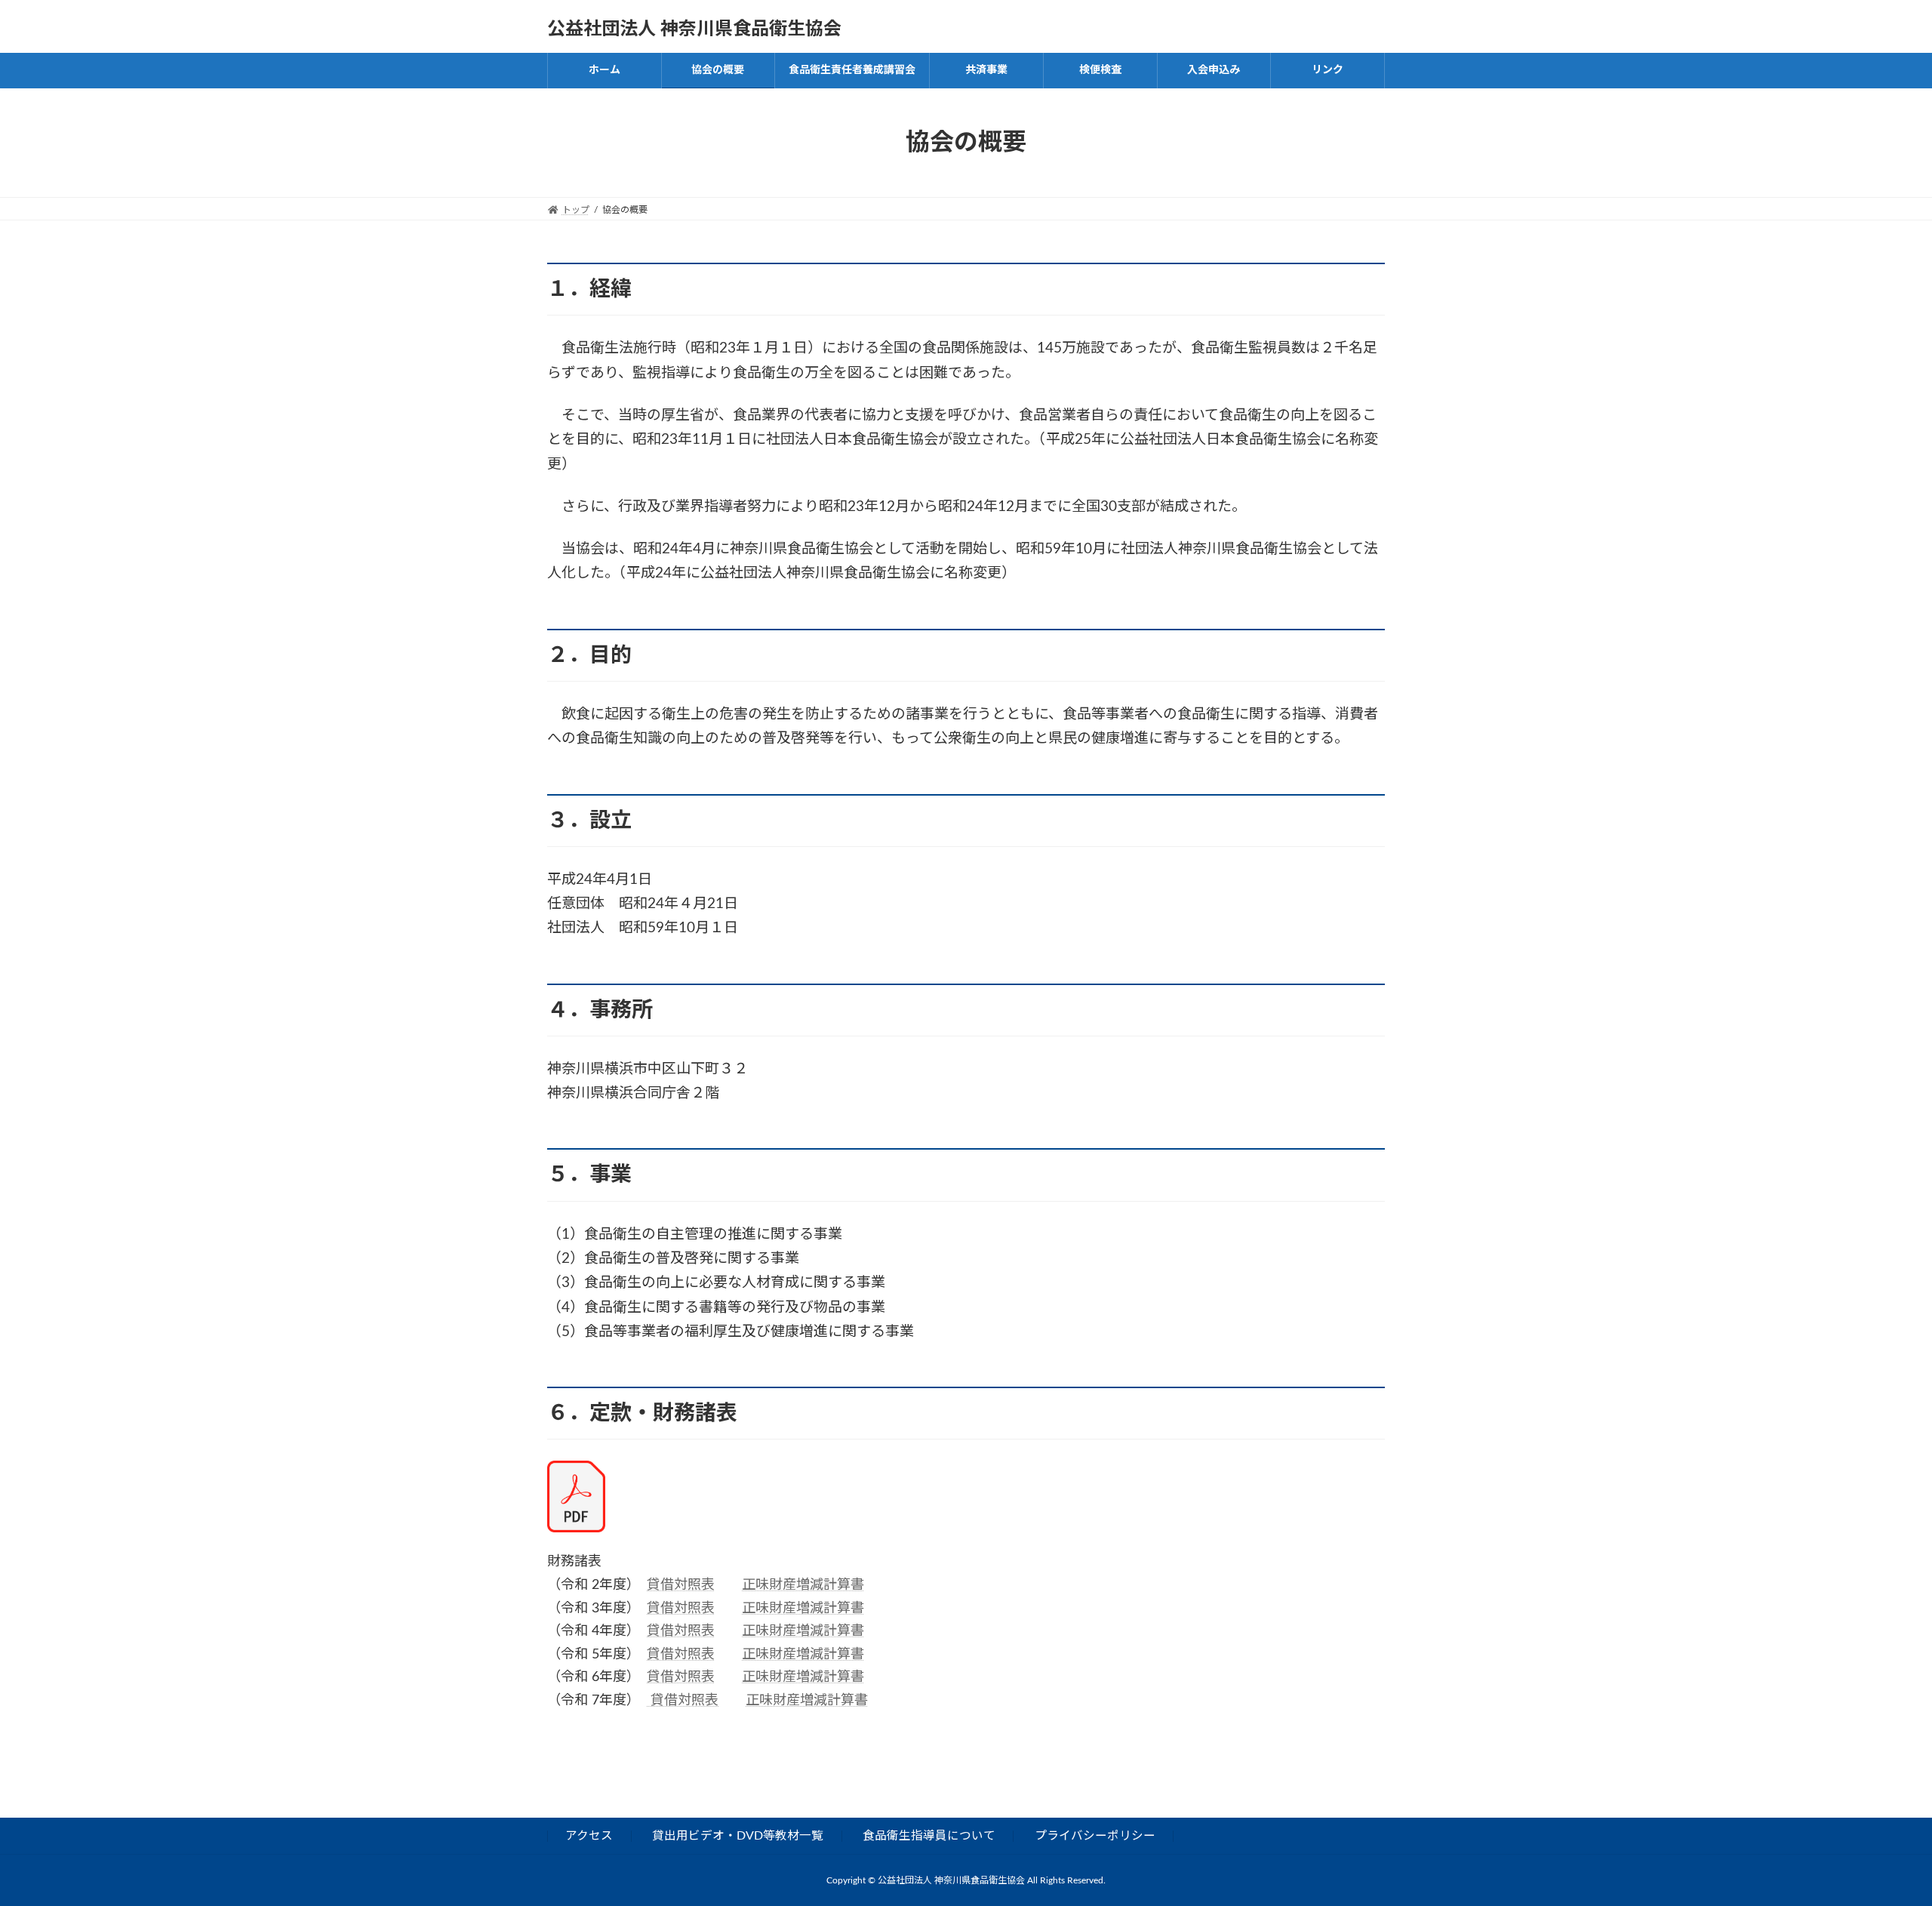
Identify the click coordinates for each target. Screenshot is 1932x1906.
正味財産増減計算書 (803, 1585)
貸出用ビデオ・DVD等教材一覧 (738, 1835)
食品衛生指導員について (929, 1835)
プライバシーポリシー (1095, 1835)
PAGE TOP (1875, 1835)
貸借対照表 (681, 1585)
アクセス (589, 1835)
